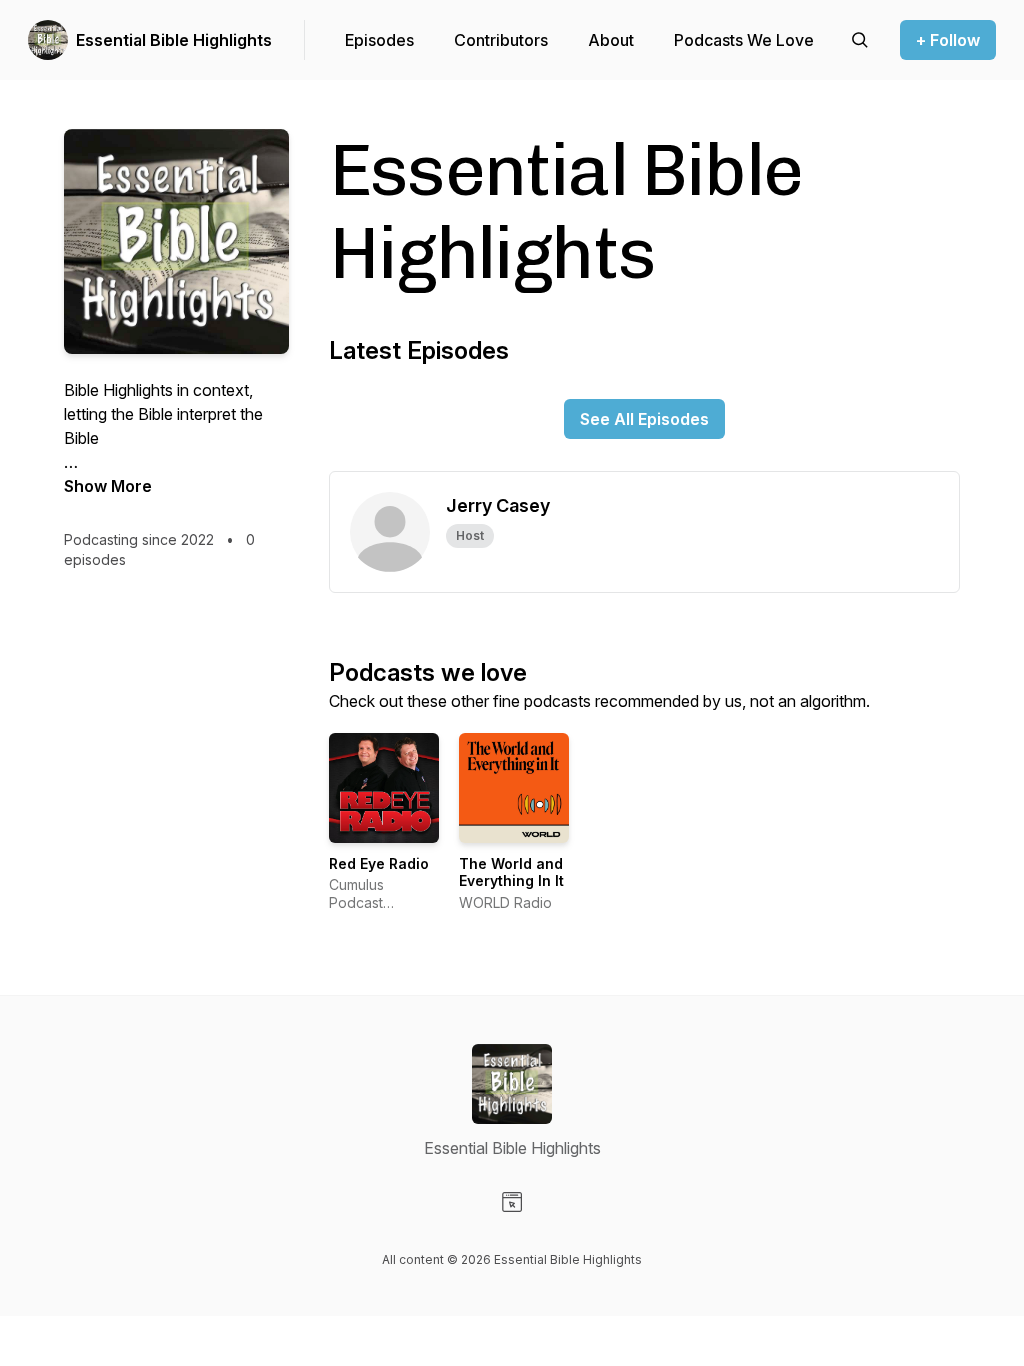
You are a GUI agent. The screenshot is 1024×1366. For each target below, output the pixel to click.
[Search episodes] (860, 40)
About (611, 40)
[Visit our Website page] (512, 1202)
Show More (108, 486)
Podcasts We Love (744, 40)
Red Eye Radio (379, 863)
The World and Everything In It (511, 872)
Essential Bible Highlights (174, 40)
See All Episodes (644, 419)
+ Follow (948, 40)
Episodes (379, 40)
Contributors (501, 40)
